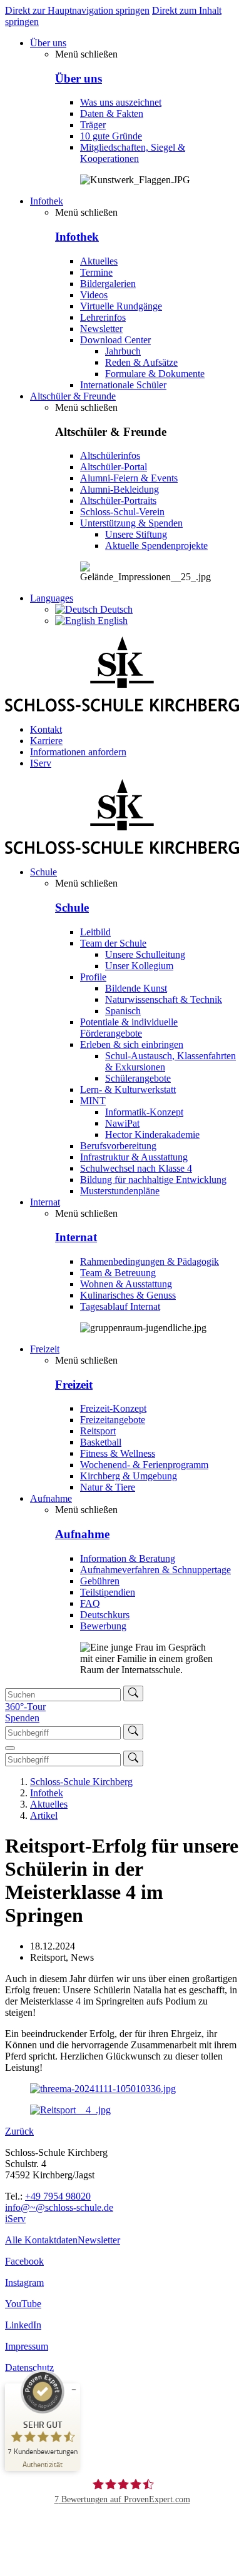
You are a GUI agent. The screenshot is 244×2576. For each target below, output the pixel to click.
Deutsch (115, 609)
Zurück (19, 2131)
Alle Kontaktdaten (41, 2240)
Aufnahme (51, 1498)
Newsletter (99, 2240)
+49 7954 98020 (58, 2196)
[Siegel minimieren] (74, 2390)
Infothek (47, 201)
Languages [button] (52, 598)
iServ (15, 2219)
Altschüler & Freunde (73, 396)
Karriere (46, 741)
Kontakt (46, 729)
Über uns (48, 43)
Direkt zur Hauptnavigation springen (77, 10)
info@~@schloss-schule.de (59, 2207)
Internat (45, 1202)
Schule (43, 872)
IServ (41, 763)
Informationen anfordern (78, 752)
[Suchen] (133, 1693)
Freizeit (45, 1349)
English (111, 621)
